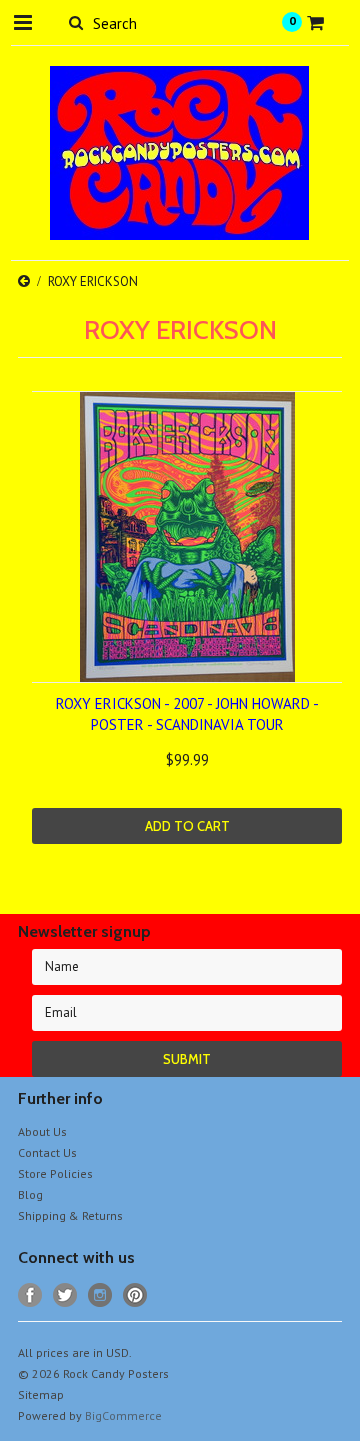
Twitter (65, 1295)
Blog (30, 1194)
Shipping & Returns (70, 1215)
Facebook (30, 1295)
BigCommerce (123, 1415)
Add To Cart (187, 826)
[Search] (75, 22)
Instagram (100, 1295)
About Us (42, 1131)
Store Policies (55, 1173)
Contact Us (47, 1152)
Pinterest (135, 1295)
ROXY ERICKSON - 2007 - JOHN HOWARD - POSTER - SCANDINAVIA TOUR (187, 714)
